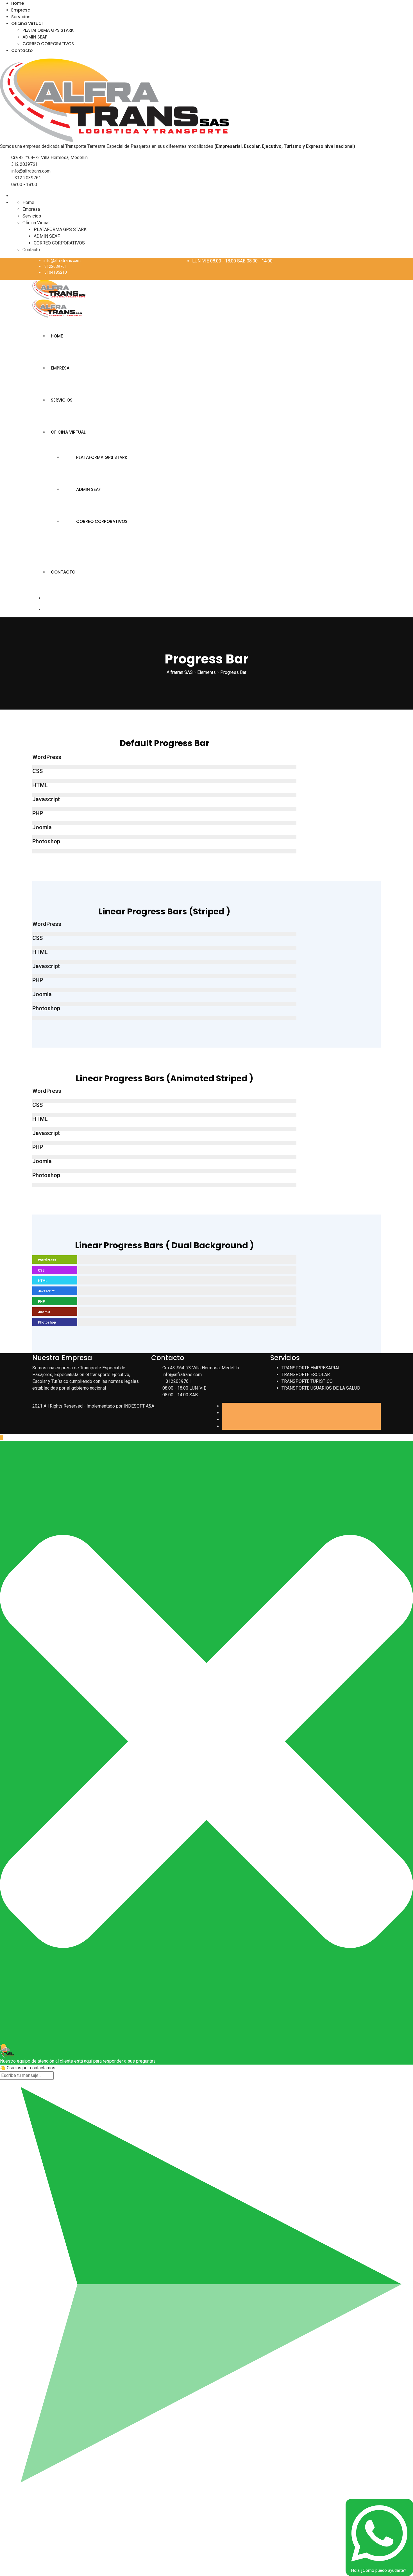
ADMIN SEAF (35, 37)
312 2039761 (24, 164)
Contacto (22, 50)
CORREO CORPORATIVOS (48, 44)
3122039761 (56, 266)
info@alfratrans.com (31, 171)
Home (18, 3)
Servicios (21, 17)
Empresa (21, 10)
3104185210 (56, 272)
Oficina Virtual (27, 23)
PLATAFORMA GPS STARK (48, 30)
